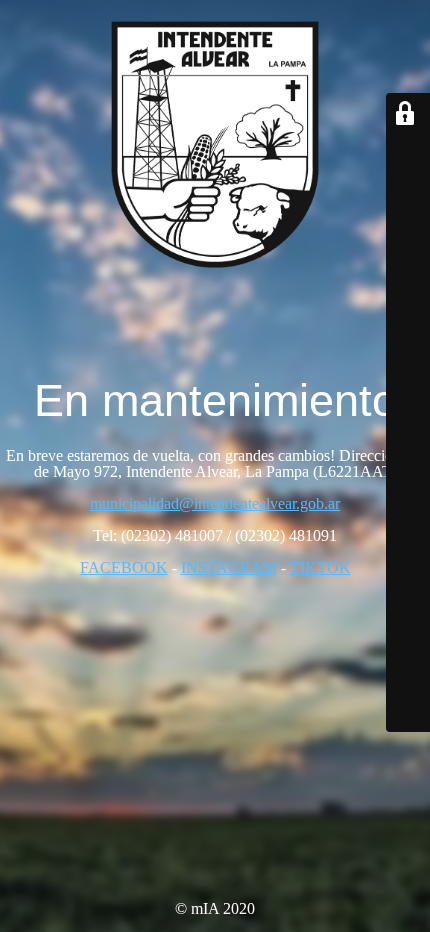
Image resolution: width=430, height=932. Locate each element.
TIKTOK (320, 567)
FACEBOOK (124, 567)
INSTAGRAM (229, 567)
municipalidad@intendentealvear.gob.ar (215, 503)
